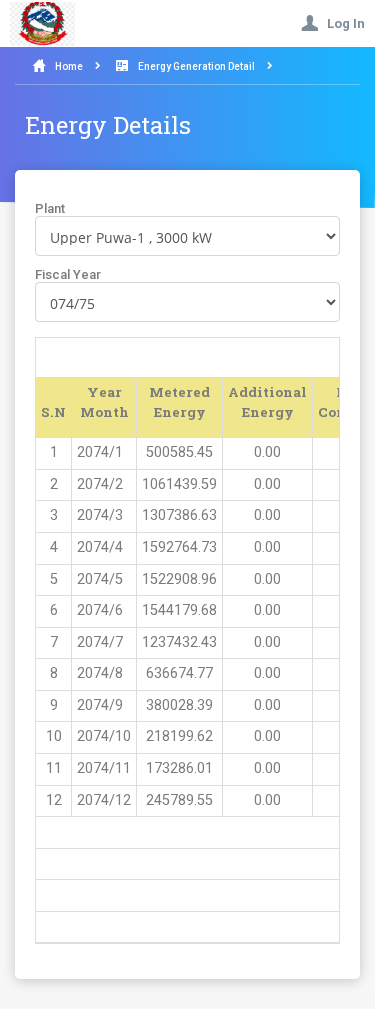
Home (69, 66)
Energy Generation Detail (196, 66)
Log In (341, 23)
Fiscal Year (68, 274)
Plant (50, 208)
